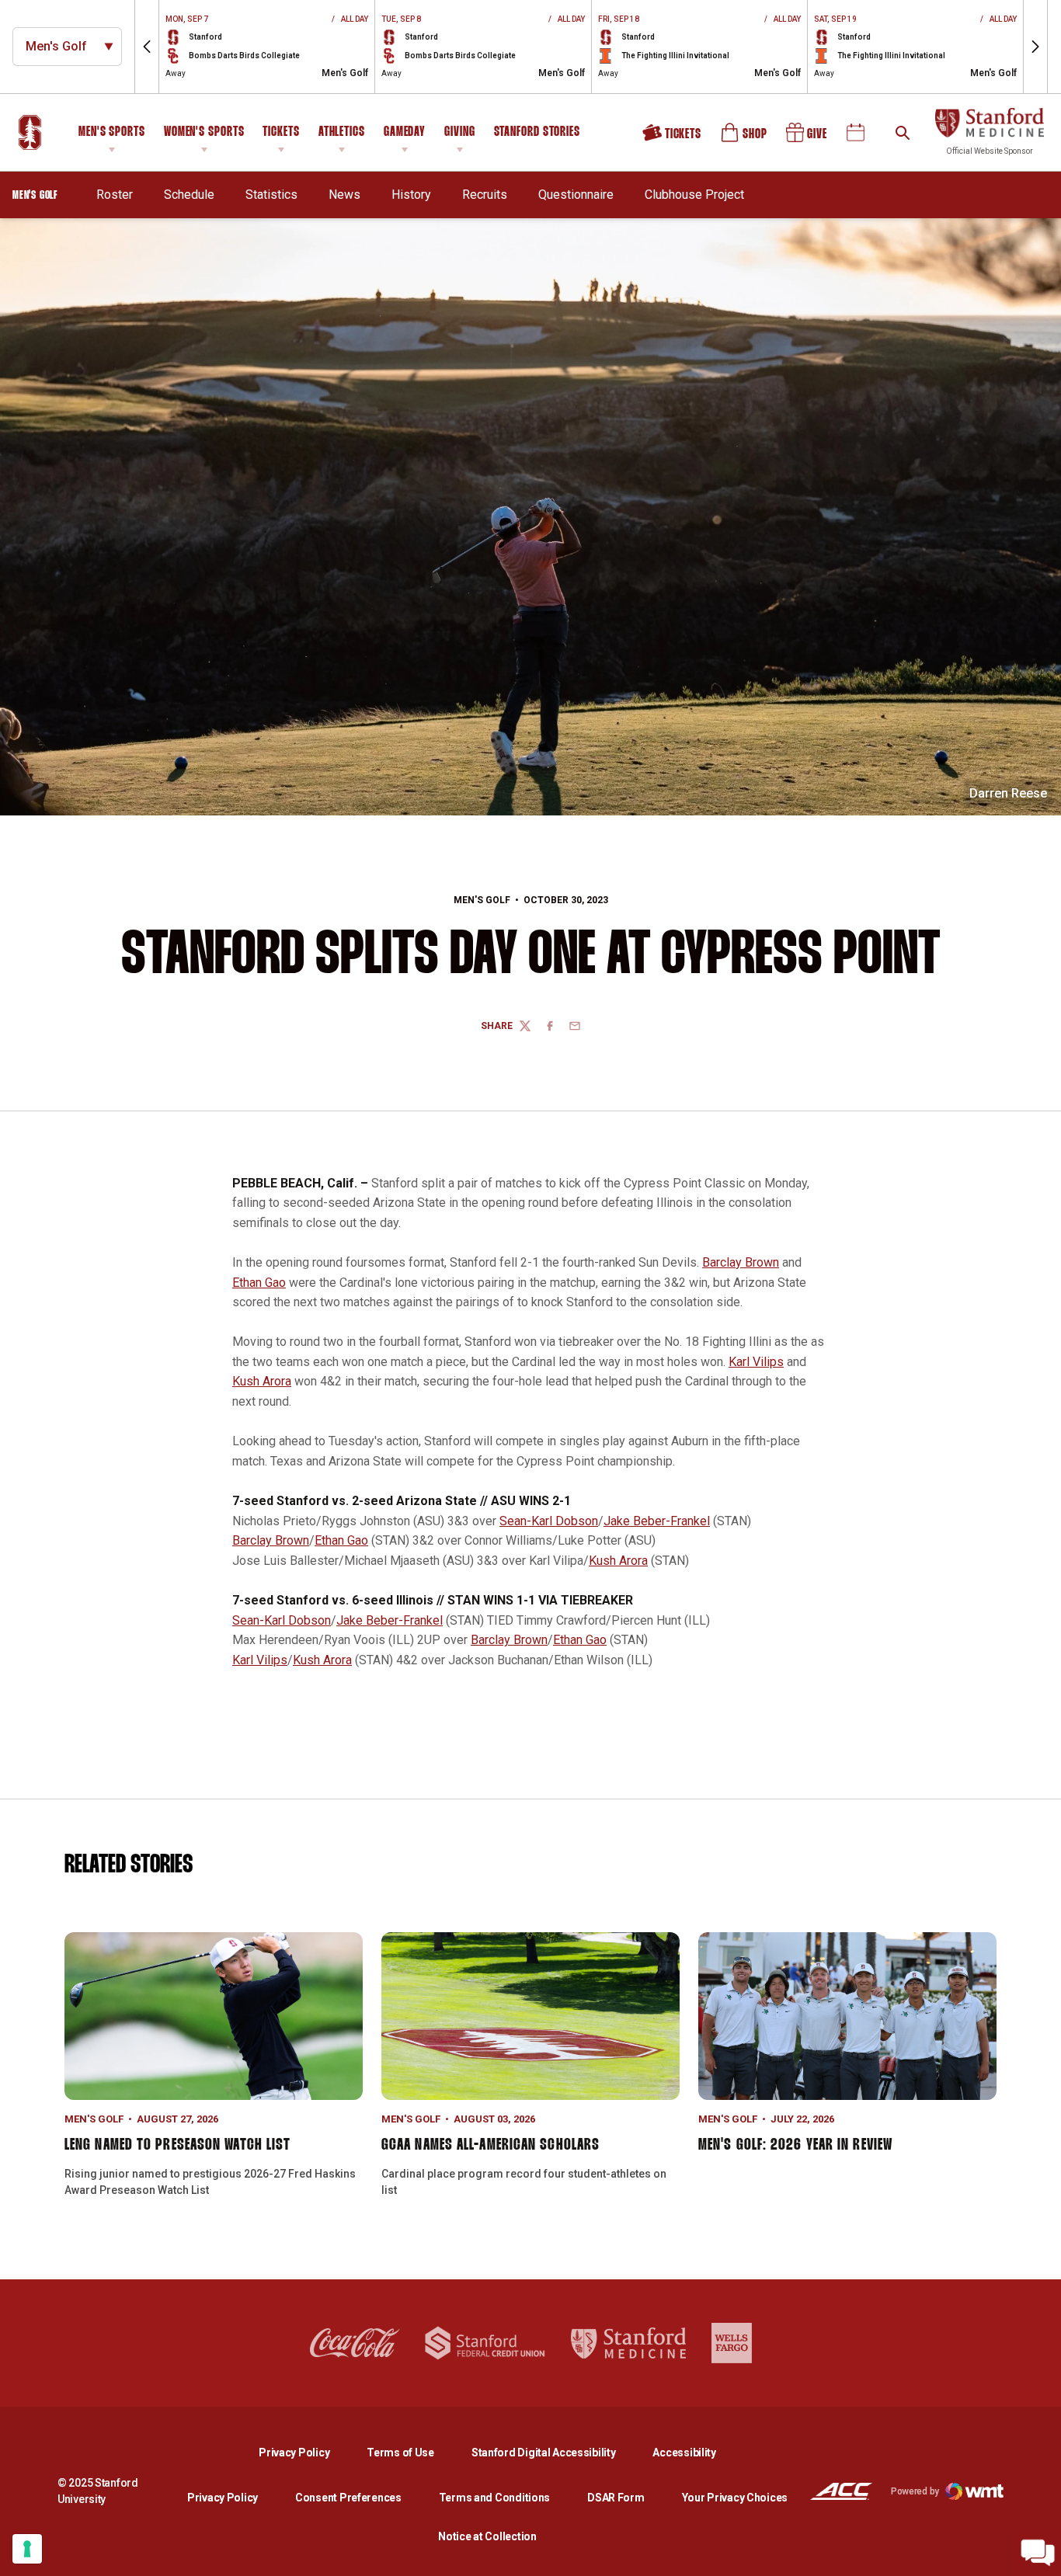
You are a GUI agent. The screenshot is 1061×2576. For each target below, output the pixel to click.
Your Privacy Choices (735, 2498)
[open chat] (1038, 2553)
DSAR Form (616, 2498)
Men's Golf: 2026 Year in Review (795, 2145)
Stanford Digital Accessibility (556, 2452)
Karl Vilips (756, 1362)
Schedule (189, 195)
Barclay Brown (741, 1262)
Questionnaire (576, 194)
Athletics (342, 132)
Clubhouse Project (694, 195)
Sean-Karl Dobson (549, 1521)
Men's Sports (112, 132)
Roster (115, 195)
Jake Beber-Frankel (657, 1521)
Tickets (281, 132)
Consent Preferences (348, 2498)
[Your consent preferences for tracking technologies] (27, 2549)
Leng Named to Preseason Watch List (177, 2145)
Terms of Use (400, 2453)
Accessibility (684, 2452)
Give (808, 138)
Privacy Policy (306, 2452)
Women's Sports (204, 132)
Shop (745, 138)
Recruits (485, 194)
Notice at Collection (487, 2536)
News (344, 195)
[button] (147, 47)
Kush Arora (262, 1381)
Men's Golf (482, 900)
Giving (459, 132)
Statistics (271, 195)
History (411, 195)
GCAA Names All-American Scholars (490, 2145)
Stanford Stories (537, 134)
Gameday (405, 132)
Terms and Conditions (494, 2498)
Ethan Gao (259, 1283)
